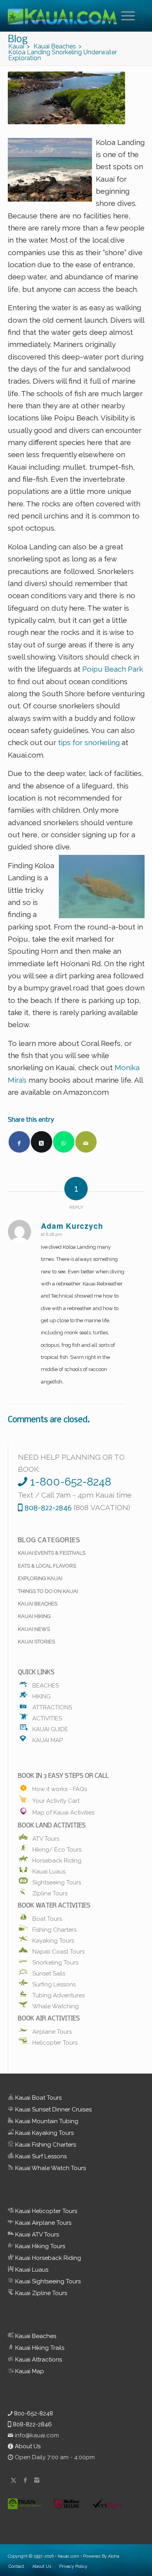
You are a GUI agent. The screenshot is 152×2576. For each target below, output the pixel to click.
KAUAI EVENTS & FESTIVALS (52, 1553)
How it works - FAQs (60, 1788)
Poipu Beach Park (112, 669)
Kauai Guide (50, 1728)
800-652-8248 (33, 2413)
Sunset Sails (49, 1972)
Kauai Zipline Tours (40, 2293)
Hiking (42, 1695)
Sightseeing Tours (57, 1881)
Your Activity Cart (56, 1800)
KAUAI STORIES (36, 1642)
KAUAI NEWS (34, 1629)
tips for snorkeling (88, 742)
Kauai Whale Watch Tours (50, 2168)
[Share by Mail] (86, 1142)
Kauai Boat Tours (38, 2098)
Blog (18, 40)
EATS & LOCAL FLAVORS (47, 1566)
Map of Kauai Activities (63, 1812)
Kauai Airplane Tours (42, 2223)
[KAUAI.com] (63, 16)
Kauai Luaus (49, 1870)
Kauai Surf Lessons (40, 2156)
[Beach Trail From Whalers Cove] (66, 98)
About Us (27, 2446)
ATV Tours (46, 1838)
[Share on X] (42, 1142)
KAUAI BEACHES (38, 1604)
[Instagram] (37, 2480)
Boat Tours (47, 1918)
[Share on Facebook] (19, 1142)
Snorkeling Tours (55, 1961)
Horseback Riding (57, 1859)
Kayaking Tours (53, 1940)
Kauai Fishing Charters (45, 2145)
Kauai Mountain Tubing (46, 2121)
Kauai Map (48, 1739)
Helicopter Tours (55, 2041)
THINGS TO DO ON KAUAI (48, 1591)
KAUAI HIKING (34, 1616)
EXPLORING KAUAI (40, 1578)
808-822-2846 (32, 2424)
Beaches (46, 1684)
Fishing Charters (54, 1929)
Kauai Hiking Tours (39, 2246)
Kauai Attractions (38, 2360)
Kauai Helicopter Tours (45, 2211)
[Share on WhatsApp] (64, 1142)
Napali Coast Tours (58, 1950)
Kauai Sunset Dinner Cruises (53, 2109)
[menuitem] (129, 16)
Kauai (63, 2556)
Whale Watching (56, 2005)
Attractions (52, 1706)
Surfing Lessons (54, 1983)
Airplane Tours (52, 2031)
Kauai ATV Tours (36, 2235)
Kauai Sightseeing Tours (47, 2281)
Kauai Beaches (35, 2336)
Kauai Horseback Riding (47, 2258)
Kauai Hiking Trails (39, 2348)
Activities (47, 1717)
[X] (14, 2480)
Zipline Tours (50, 1892)
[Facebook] (25, 2480)
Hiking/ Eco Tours (57, 1848)
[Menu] (124, 16)
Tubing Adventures (58, 1994)
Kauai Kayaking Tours (44, 2133)
